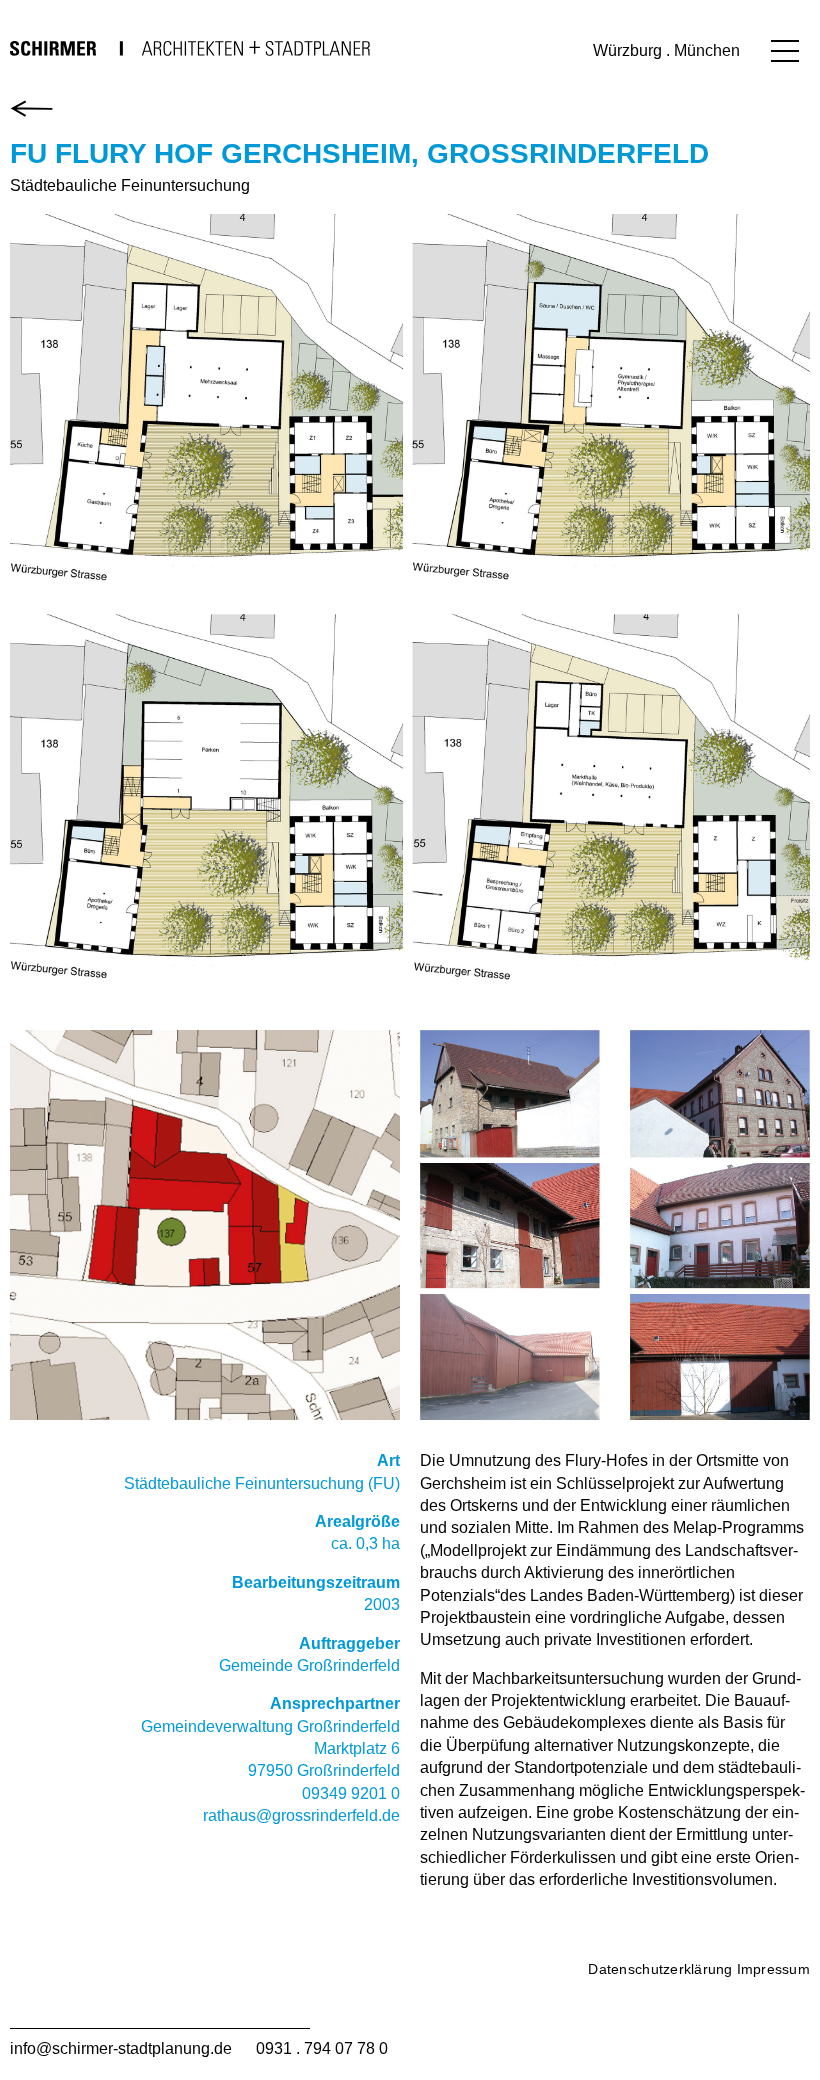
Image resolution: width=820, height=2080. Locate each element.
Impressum (773, 1969)
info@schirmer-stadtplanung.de (121, 2048)
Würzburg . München (666, 50)
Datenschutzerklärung (660, 1969)
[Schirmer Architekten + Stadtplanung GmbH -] (190, 48)
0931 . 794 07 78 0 (322, 2048)
